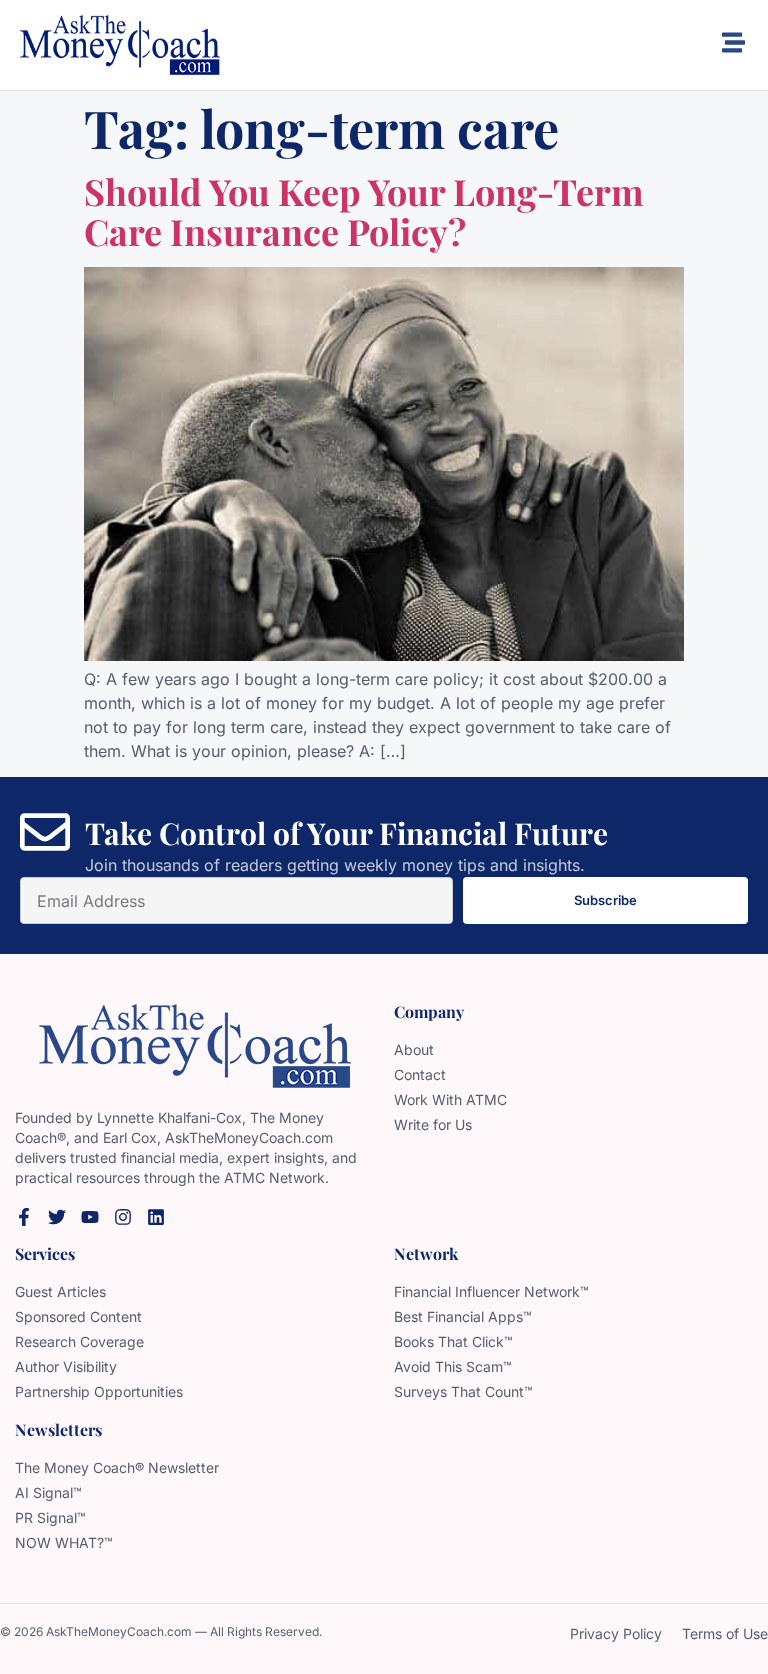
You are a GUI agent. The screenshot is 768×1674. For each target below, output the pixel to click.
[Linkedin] (156, 1217)
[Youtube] (90, 1217)
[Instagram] (123, 1217)
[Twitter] (57, 1217)
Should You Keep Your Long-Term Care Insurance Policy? (364, 211)
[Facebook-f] (24, 1217)
